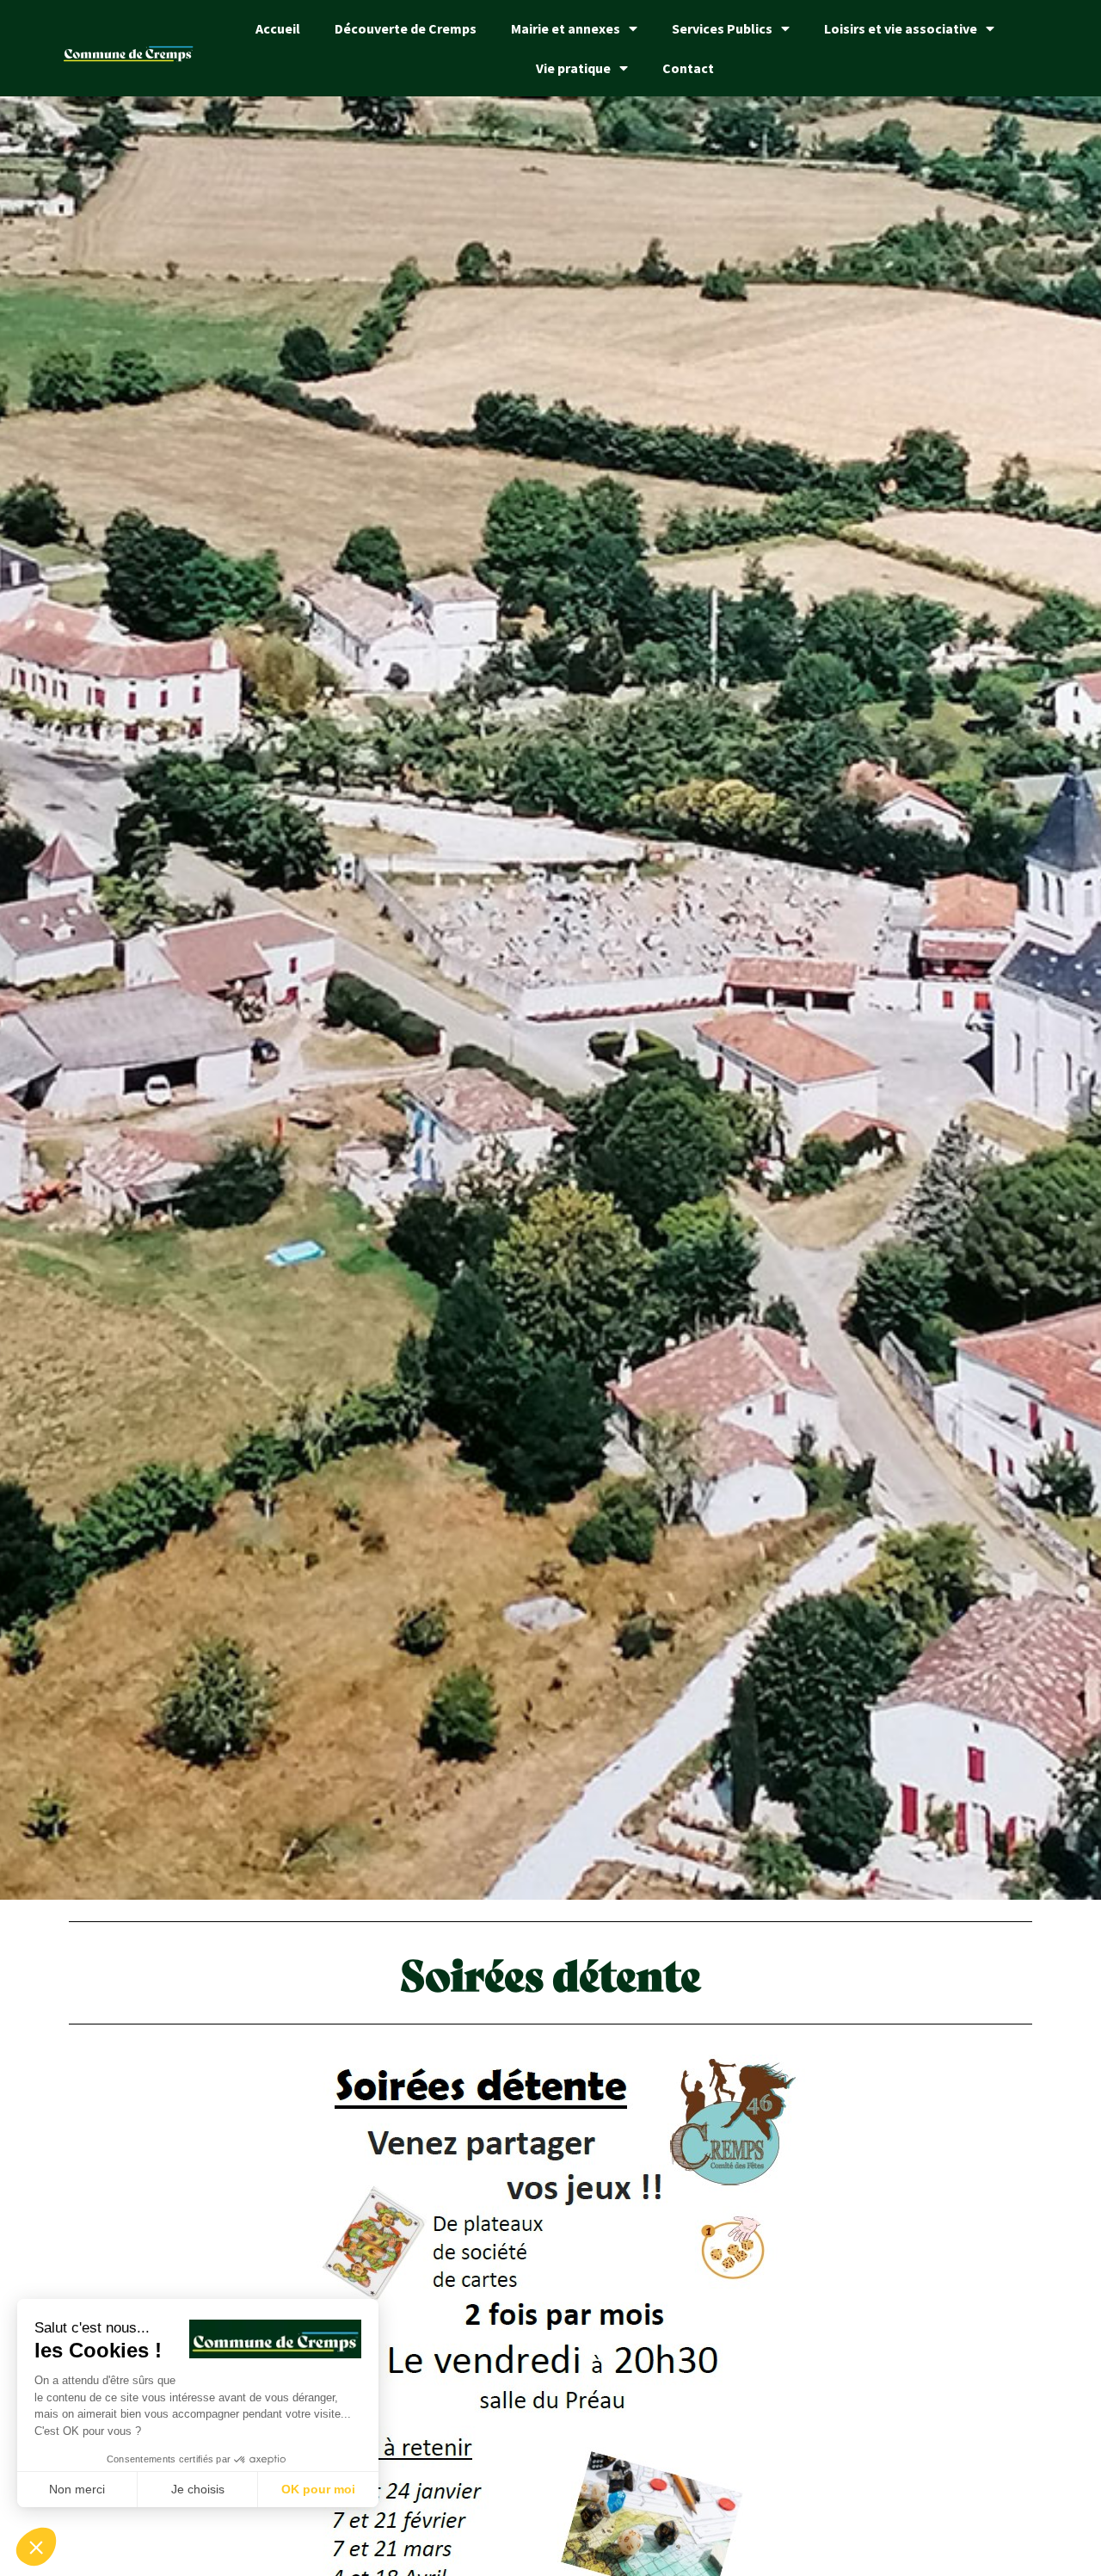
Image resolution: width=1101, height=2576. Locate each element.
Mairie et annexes (566, 28)
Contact (688, 68)
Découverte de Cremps (406, 28)
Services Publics (722, 28)
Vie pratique (573, 68)
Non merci (77, 2489)
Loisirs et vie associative (901, 28)
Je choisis (198, 2489)
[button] (36, 2547)
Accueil (278, 28)
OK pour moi (318, 2489)
